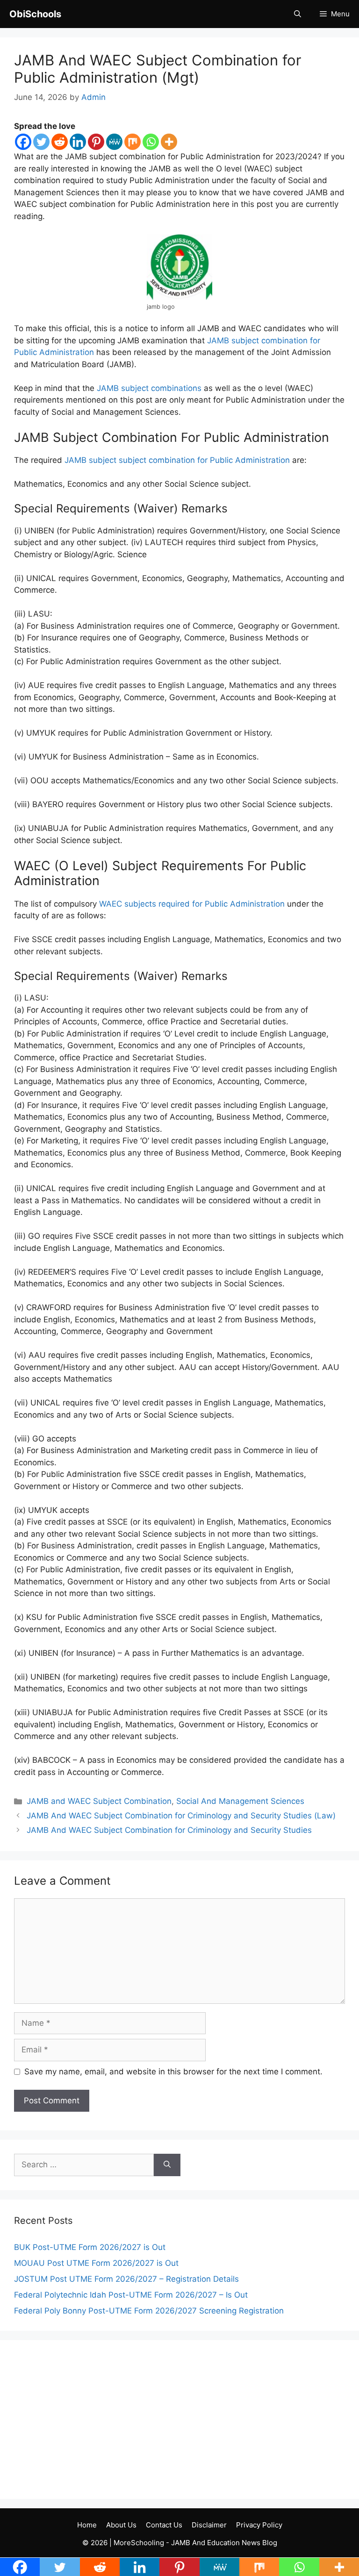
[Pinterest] (96, 142)
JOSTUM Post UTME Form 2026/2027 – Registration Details (126, 2279)
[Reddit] (60, 142)
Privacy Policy (259, 2525)
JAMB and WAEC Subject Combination (99, 1801)
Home (87, 2525)
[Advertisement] (179, 2420)
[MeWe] (114, 142)
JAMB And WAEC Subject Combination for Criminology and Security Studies (169, 1830)
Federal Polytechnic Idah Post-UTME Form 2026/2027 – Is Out (131, 2295)
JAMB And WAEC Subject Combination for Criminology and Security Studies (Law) (181, 1816)
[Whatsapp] (151, 142)
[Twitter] (41, 142)
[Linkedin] (78, 142)
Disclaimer (209, 2525)
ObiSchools (35, 14)
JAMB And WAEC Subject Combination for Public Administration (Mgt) (158, 69)
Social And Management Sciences (240, 1801)
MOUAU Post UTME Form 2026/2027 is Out (96, 2263)
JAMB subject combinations (149, 388)
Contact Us (164, 2525)
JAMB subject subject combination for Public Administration (177, 460)
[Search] (167, 2165)
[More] (169, 142)
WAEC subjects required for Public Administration (192, 904)
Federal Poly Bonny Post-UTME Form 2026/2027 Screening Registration (149, 2311)
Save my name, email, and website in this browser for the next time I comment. (173, 2072)
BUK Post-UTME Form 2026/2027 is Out (90, 2247)
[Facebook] (23, 142)
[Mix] (133, 142)
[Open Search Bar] (298, 14)
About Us (121, 2525)
